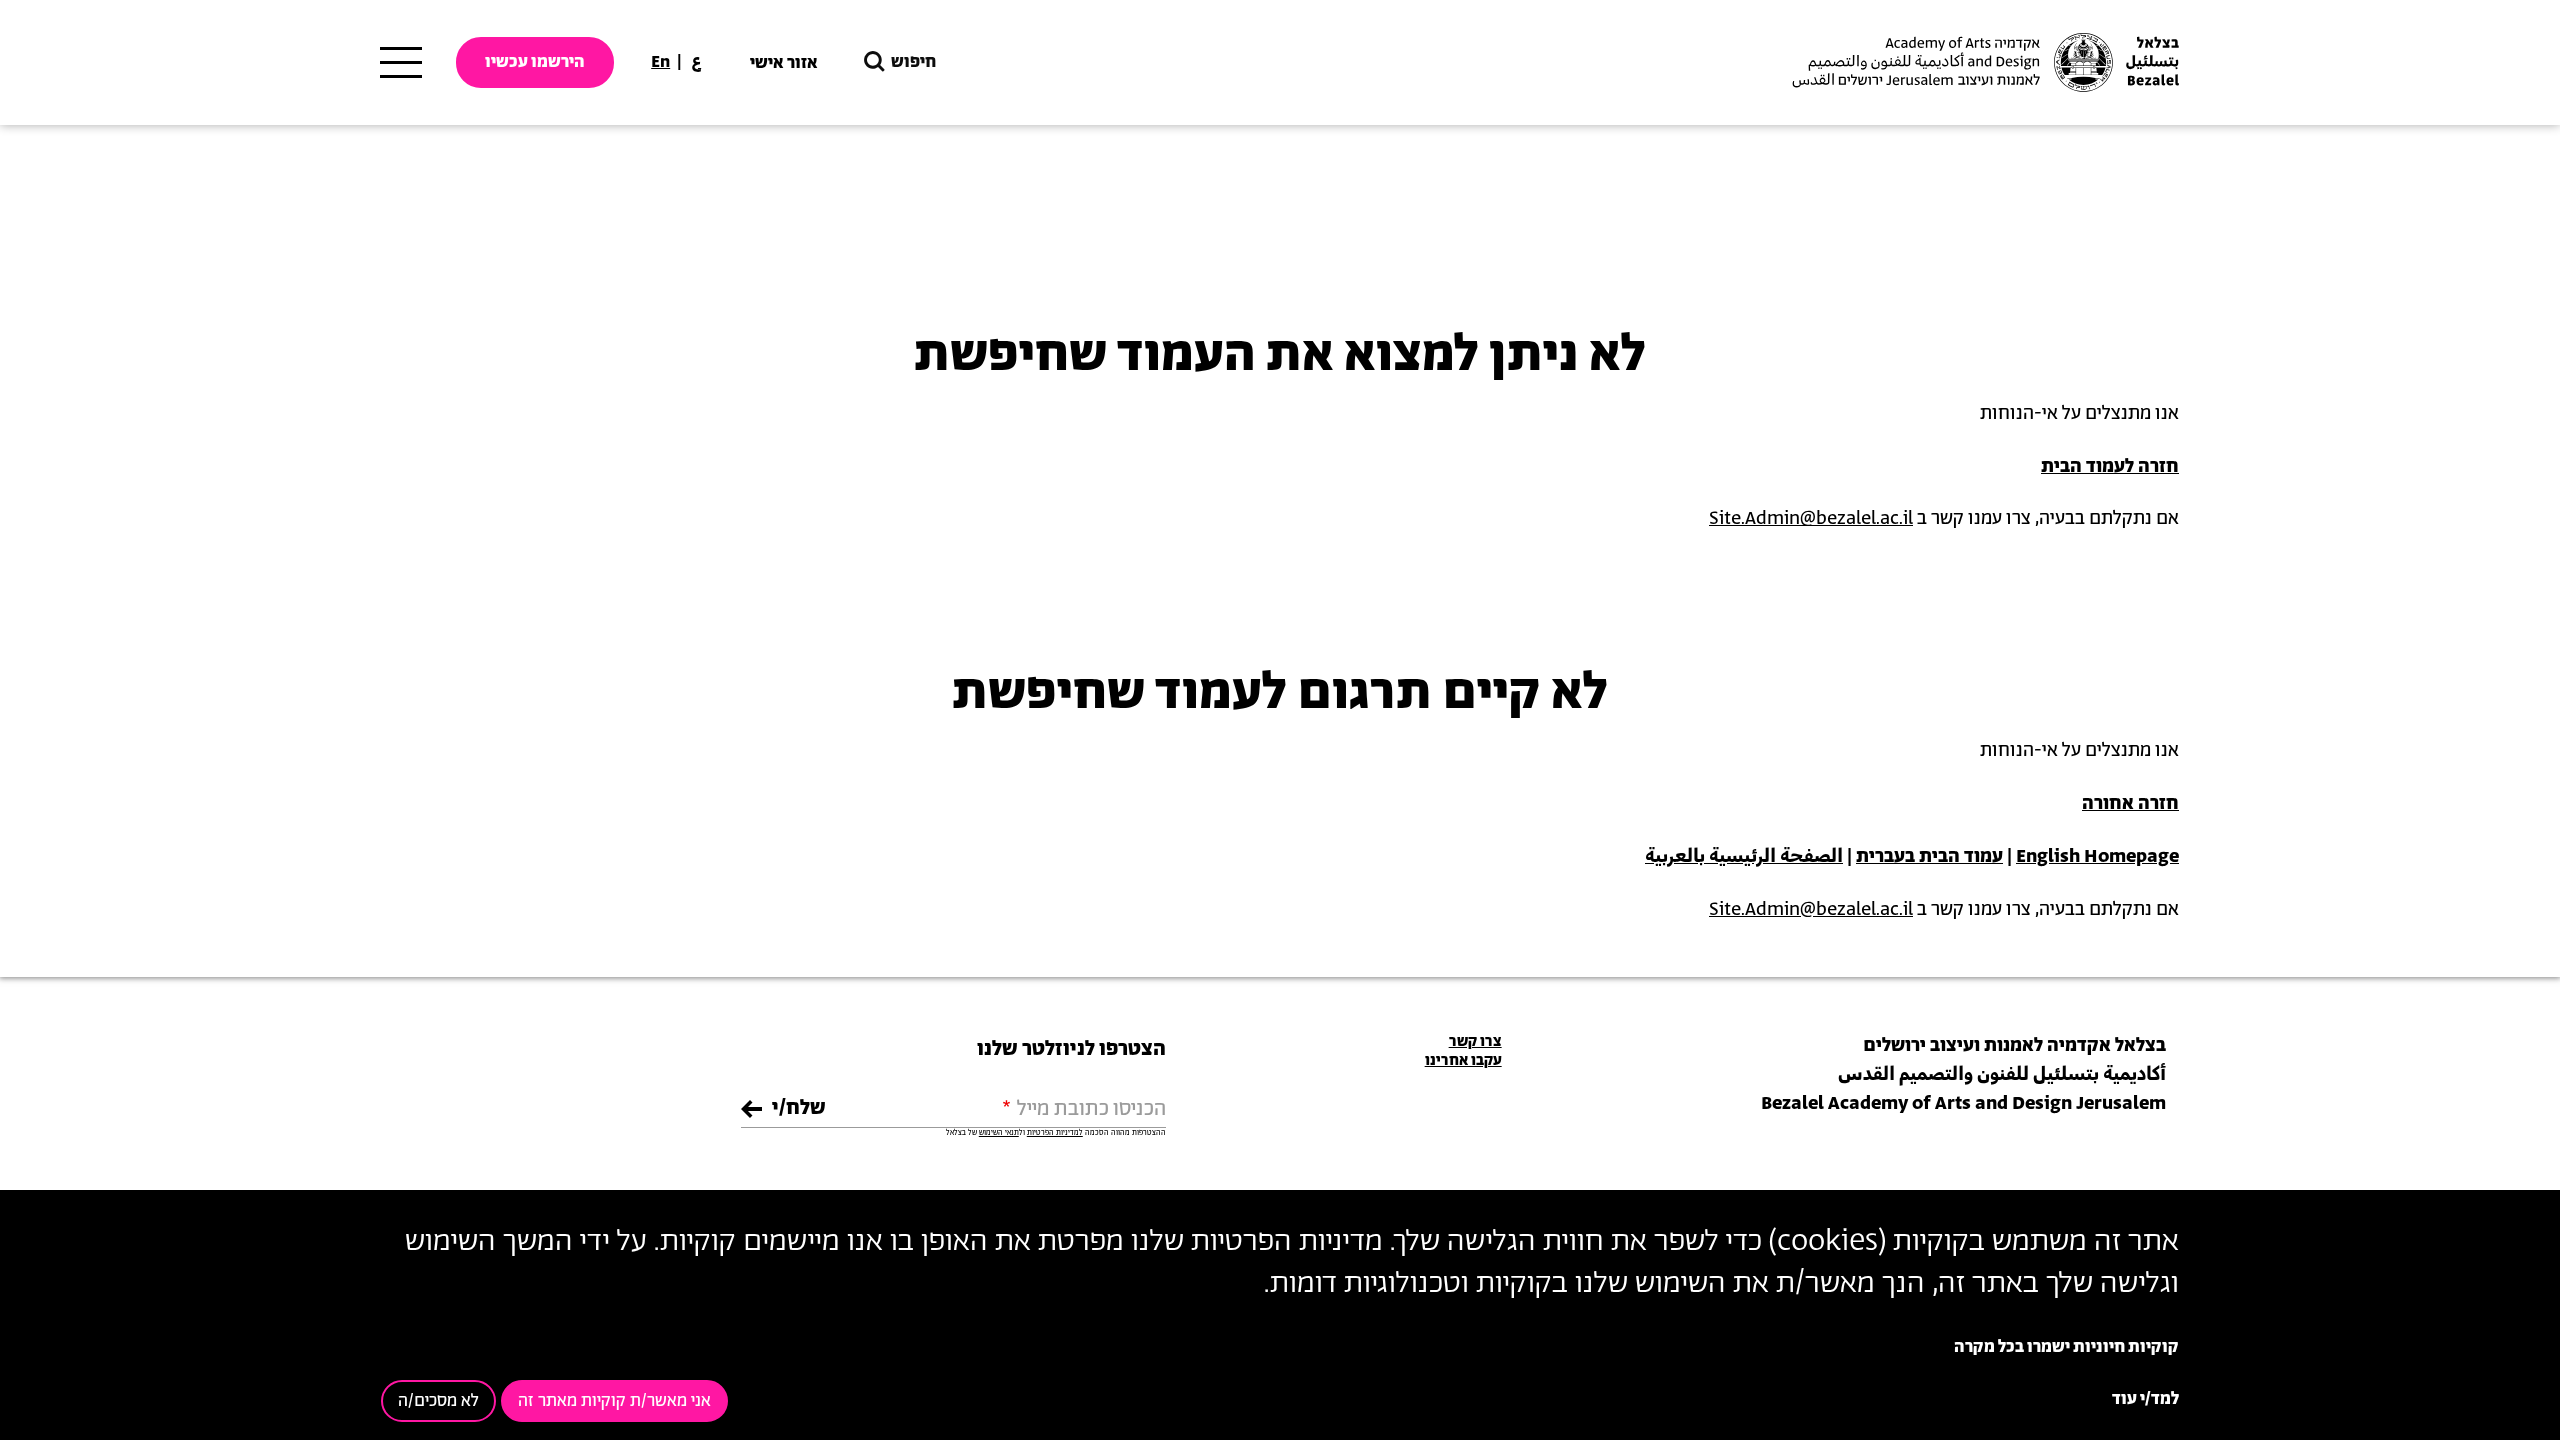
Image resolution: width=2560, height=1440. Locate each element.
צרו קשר (1475, 1041)
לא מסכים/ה (438, 1401)
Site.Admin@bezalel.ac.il (1811, 519)
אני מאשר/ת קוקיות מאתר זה (614, 1401)
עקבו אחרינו (1463, 1060)
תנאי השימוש (999, 1133)
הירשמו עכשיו (535, 62)
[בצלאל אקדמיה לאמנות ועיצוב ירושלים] (1983, 63)
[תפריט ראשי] (401, 63)
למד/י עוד (2145, 1399)
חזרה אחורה (2130, 804)
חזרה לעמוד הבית (2110, 467)
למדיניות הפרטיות (1055, 1133)
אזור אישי (784, 63)
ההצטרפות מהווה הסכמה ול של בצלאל (1056, 1133)
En (660, 62)
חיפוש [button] (913, 62)
